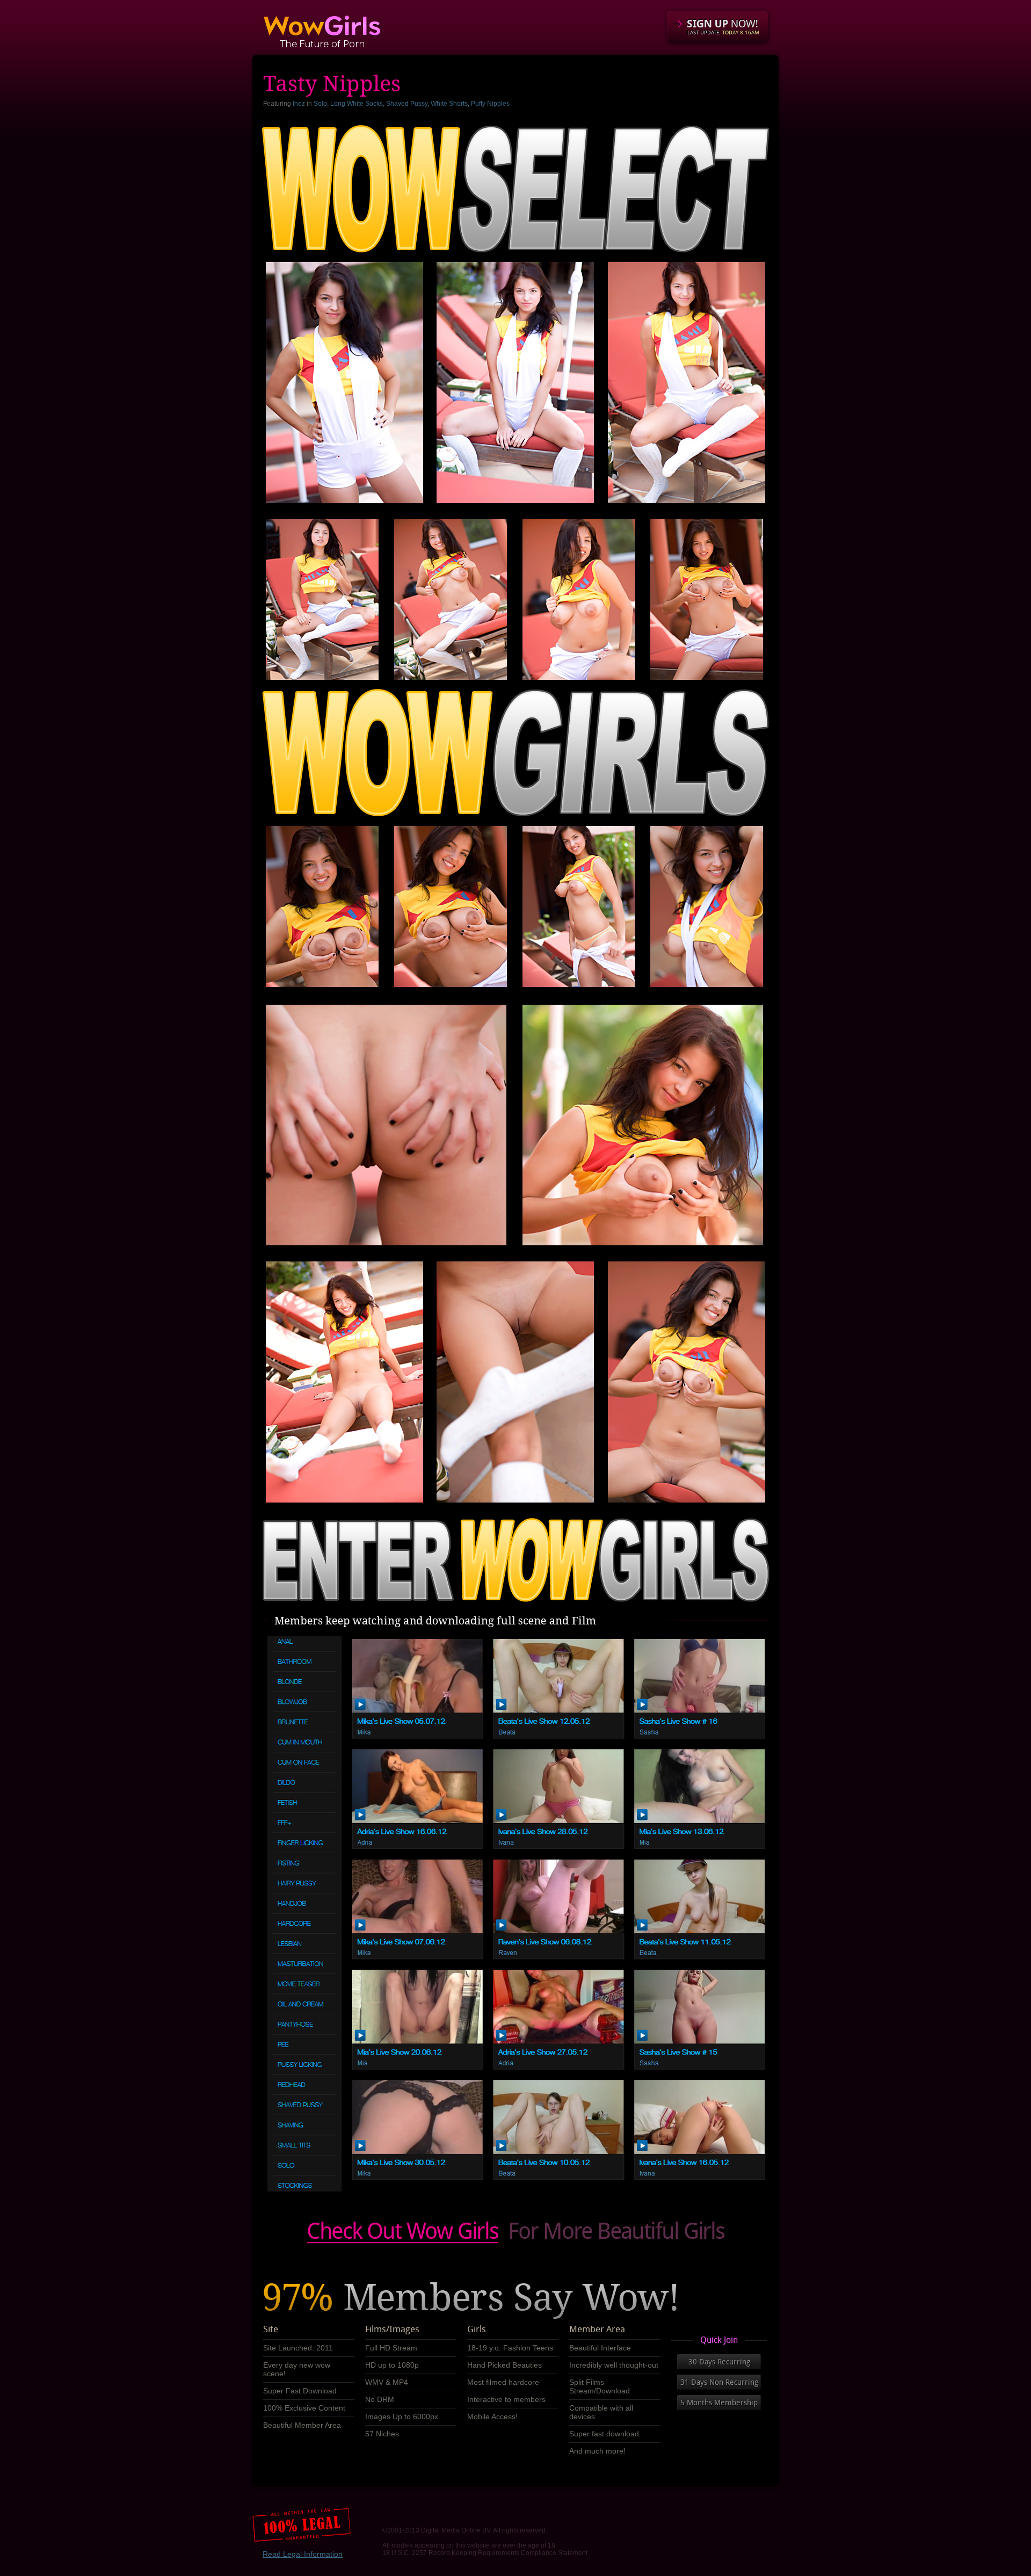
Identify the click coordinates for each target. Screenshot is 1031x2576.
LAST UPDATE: (723, 32)
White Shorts (449, 104)
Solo (320, 104)
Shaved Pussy (407, 104)
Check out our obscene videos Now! (515, 2233)
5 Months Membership (719, 2403)
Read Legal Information (303, 2554)
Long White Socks (357, 104)
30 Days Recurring (719, 2362)
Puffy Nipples (490, 104)
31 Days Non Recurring (719, 2382)
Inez (299, 104)
